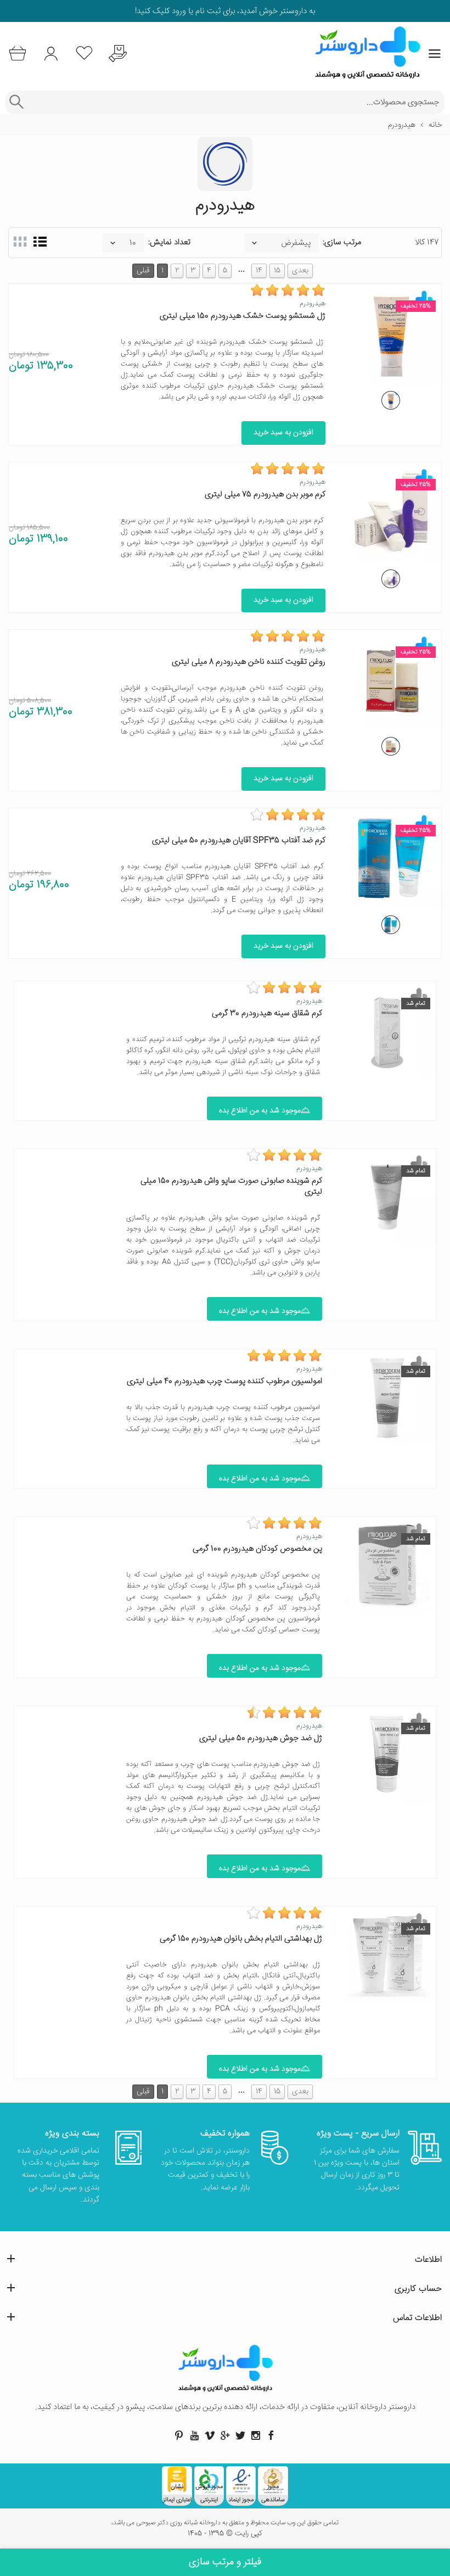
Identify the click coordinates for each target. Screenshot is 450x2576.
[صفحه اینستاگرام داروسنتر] (256, 2435)
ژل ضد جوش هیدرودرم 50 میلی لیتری (261, 1738)
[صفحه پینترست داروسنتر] (179, 2435)
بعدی (300, 271)
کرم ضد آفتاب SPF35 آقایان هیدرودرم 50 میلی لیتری (239, 840)
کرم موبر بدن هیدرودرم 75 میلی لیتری (265, 494)
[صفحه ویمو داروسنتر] (210, 2435)
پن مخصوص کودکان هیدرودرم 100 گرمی (257, 1549)
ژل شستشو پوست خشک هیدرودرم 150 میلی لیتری (243, 316)
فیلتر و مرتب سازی (225, 2562)
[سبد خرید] (17, 54)
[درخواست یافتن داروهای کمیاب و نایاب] (118, 54)
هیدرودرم (313, 304)
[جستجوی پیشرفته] (16, 102)
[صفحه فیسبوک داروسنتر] (271, 2435)
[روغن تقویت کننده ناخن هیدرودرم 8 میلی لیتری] (391, 746)
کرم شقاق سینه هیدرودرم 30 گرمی (267, 1013)
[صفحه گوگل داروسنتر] (225, 2435)
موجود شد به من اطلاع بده (260, 1111)
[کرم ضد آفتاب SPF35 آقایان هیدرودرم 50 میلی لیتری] (391, 925)
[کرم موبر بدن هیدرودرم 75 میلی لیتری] (391, 579)
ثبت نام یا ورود (195, 11)
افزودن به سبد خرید (283, 433)
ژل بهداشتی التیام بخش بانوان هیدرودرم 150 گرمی (241, 1939)
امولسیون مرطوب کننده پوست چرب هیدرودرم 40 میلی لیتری (224, 1381)
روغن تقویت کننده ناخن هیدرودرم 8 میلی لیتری (249, 662)
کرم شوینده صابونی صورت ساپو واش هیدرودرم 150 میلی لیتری (231, 1186)
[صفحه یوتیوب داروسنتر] (194, 2435)
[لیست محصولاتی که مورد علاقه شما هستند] (84, 54)
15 (277, 271)
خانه (435, 125)
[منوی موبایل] (435, 54)
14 (259, 271)
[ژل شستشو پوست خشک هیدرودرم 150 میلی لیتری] (391, 400)
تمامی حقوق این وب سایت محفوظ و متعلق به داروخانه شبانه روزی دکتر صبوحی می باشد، (225, 2523)
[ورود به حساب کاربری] (51, 54)
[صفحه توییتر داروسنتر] (240, 2435)
